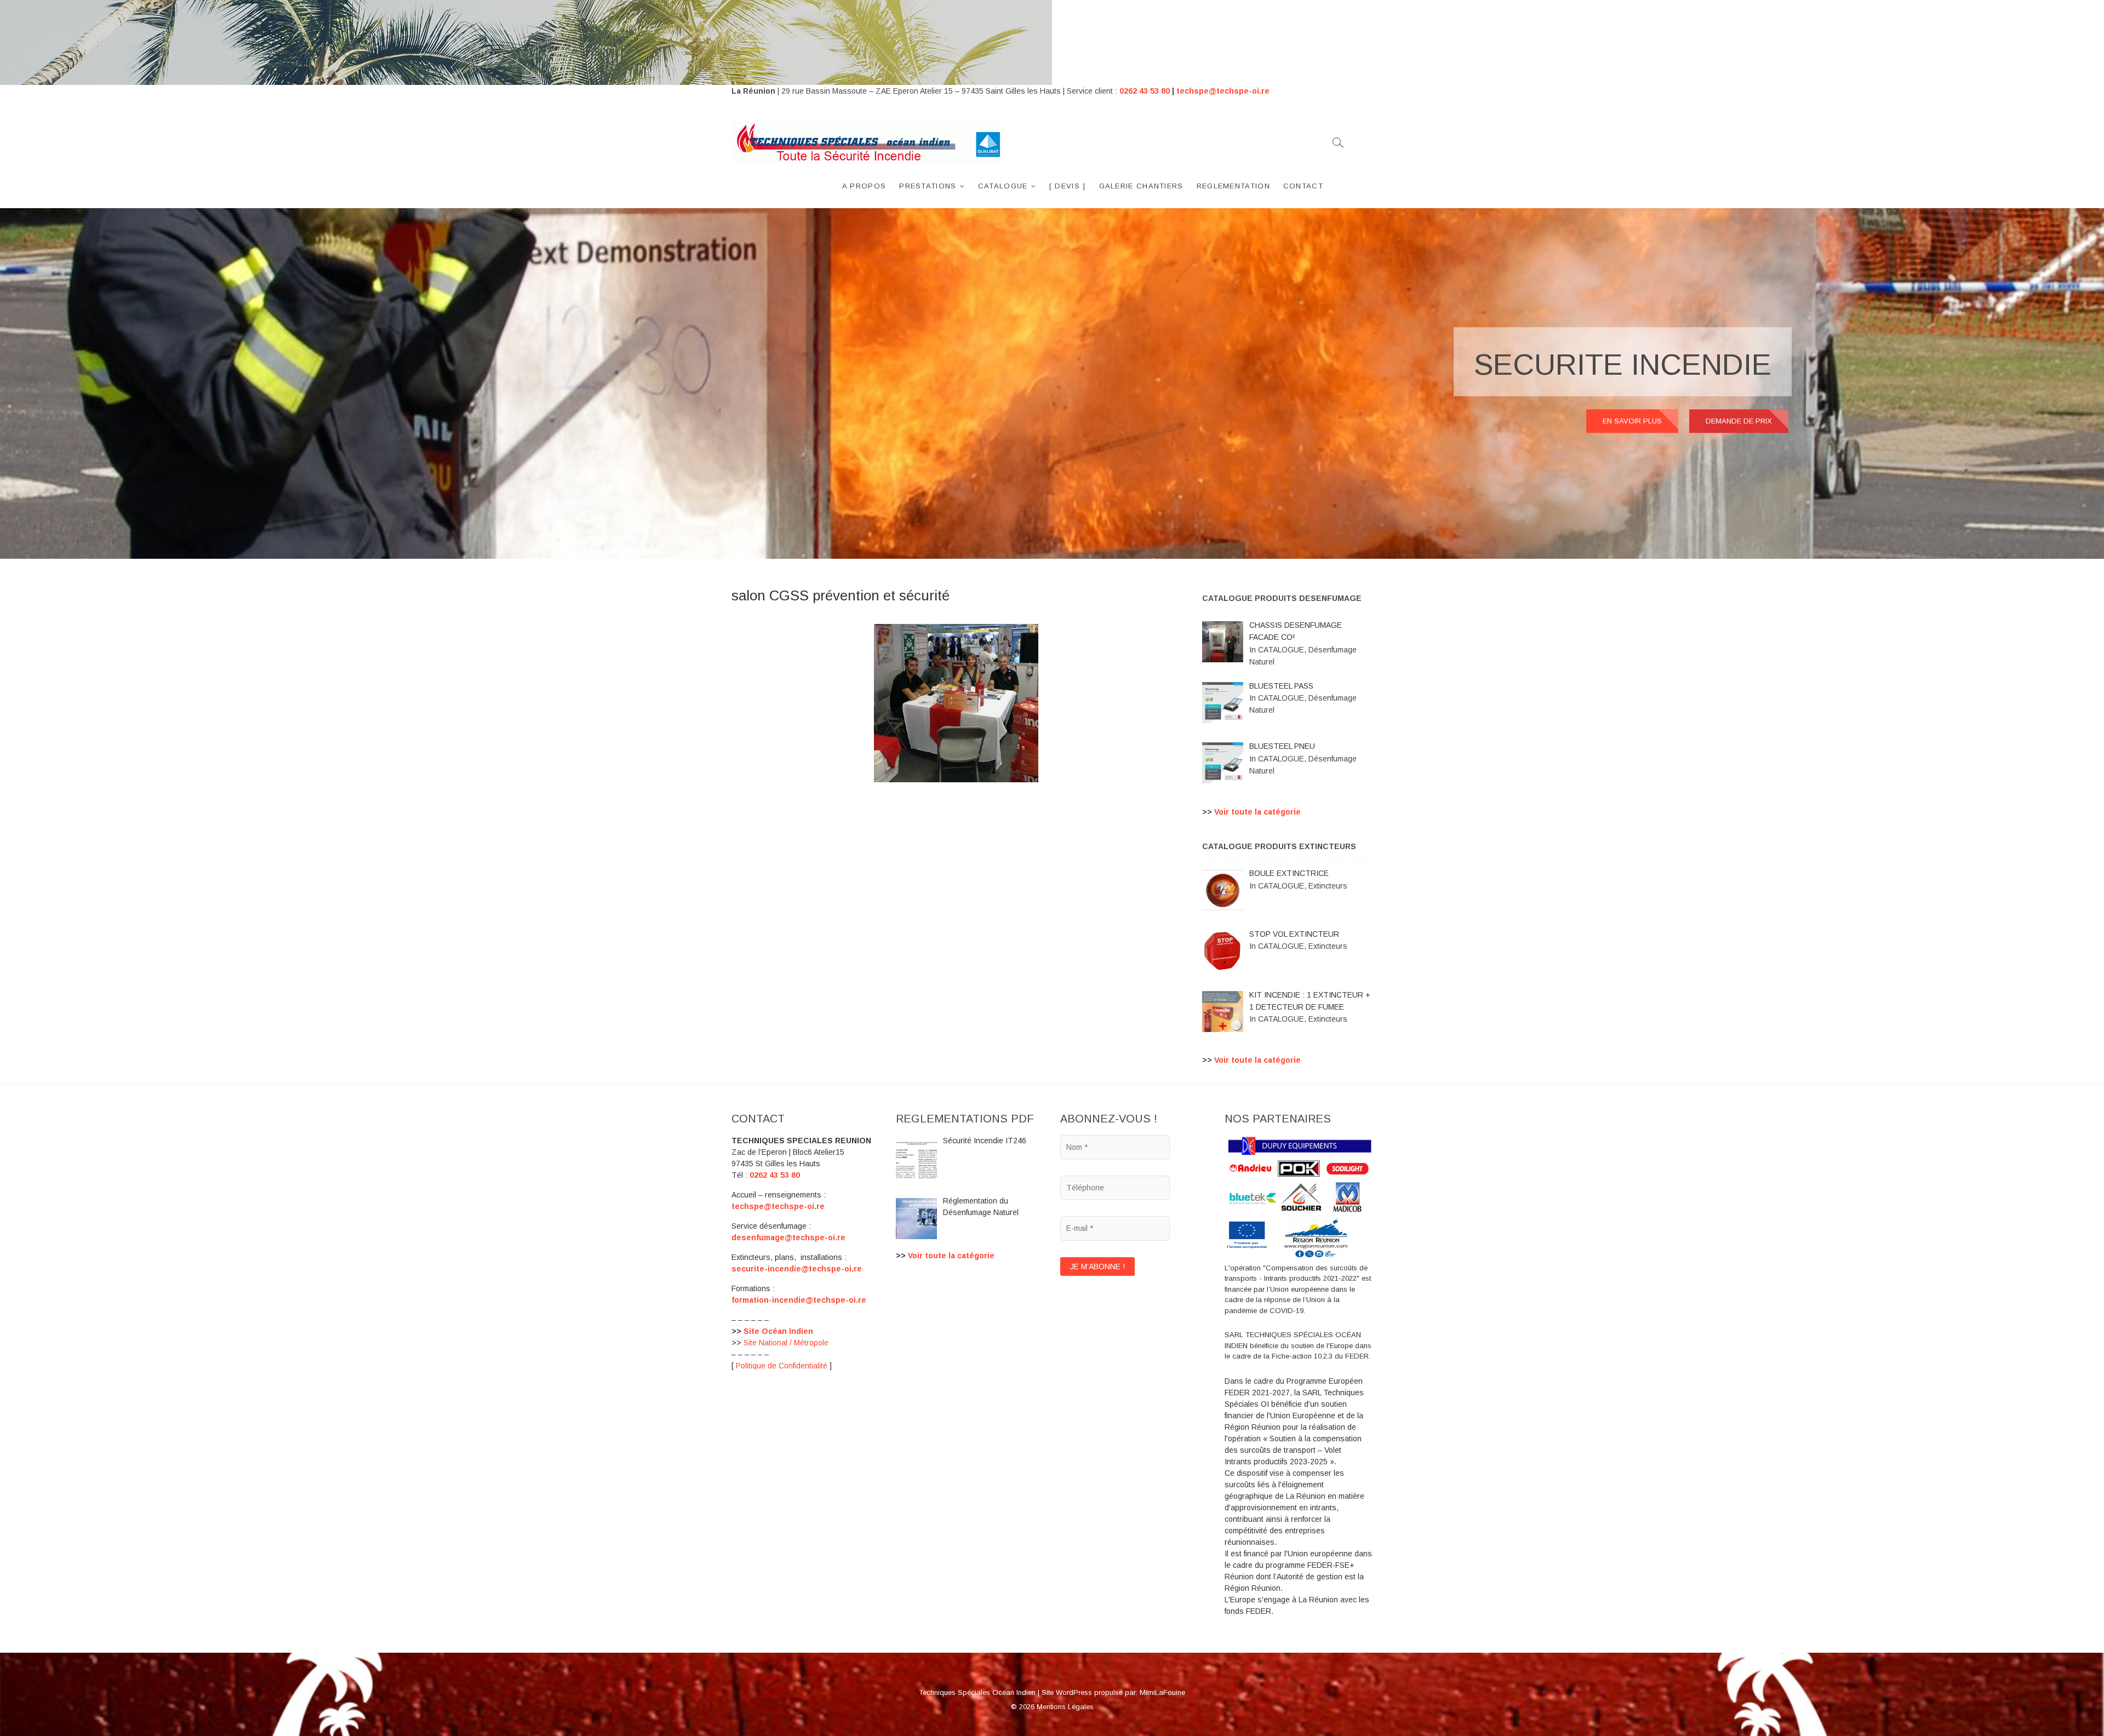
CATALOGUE (1003, 186)
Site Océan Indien (778, 1331)
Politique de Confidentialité (782, 1366)
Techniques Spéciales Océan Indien (977, 1692)
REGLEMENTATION (1233, 186)
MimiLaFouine (1162, 1692)
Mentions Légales (1065, 1707)
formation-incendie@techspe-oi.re (799, 1300)
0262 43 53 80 (1145, 91)
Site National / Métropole (786, 1343)
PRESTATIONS (928, 186)
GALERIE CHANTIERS (1141, 186)
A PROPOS (864, 186)
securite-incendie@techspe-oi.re (797, 1269)
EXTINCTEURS (1668, 364)
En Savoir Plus (1632, 421)
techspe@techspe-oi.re (1223, 91)
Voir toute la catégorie (1257, 812)
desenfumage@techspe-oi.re (788, 1237)
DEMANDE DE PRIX (1739, 421)
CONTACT (1303, 186)
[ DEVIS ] (1068, 186)
